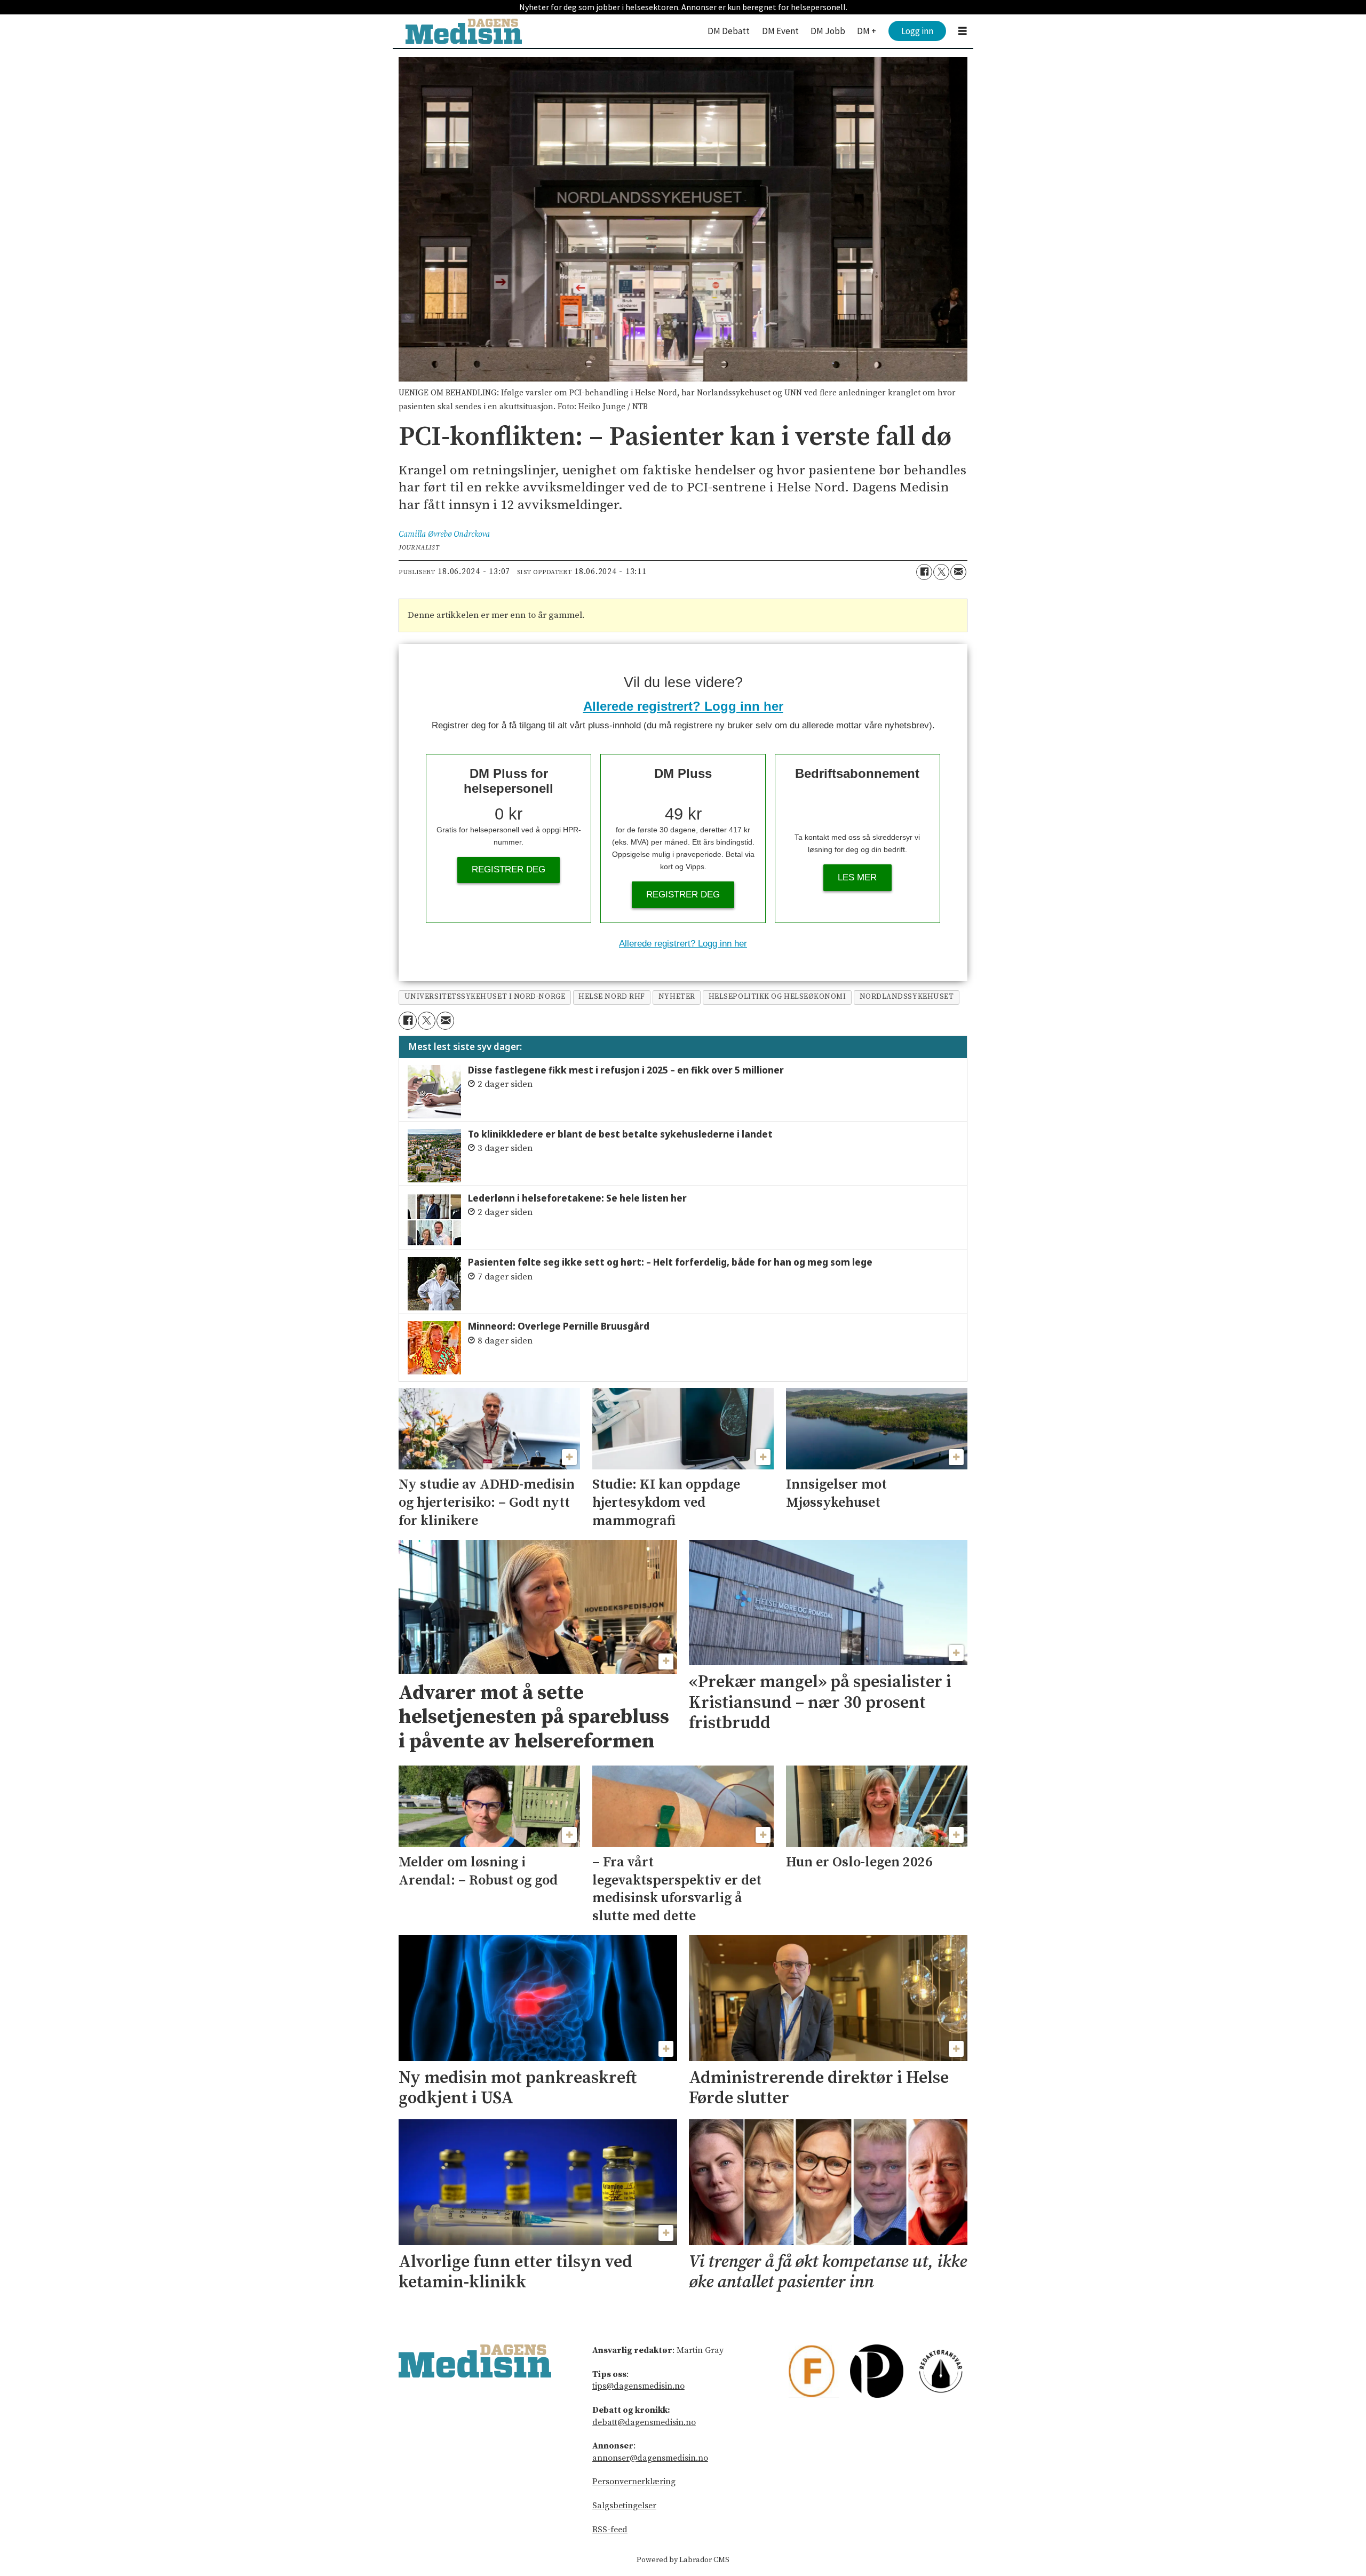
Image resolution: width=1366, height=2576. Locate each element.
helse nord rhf (612, 997)
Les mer (857, 877)
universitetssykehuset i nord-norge (485, 997)
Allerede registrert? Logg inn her (683, 706)
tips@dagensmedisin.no (638, 2386)
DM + (867, 31)
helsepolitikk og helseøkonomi (777, 997)
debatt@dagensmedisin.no (644, 2422)
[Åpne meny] (963, 31)
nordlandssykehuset (907, 997)
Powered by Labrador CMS (683, 2560)
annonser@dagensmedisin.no (650, 2458)
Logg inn (917, 31)
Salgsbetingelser (624, 2506)
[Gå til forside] (464, 31)
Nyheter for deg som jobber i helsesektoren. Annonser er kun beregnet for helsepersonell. (683, 7)
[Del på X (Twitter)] (941, 572)
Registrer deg (509, 869)
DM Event (780, 31)
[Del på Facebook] (924, 572)
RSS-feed (610, 2530)
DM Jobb (828, 31)
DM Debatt (729, 31)
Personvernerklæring (634, 2482)
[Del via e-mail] (958, 572)
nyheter (677, 997)
